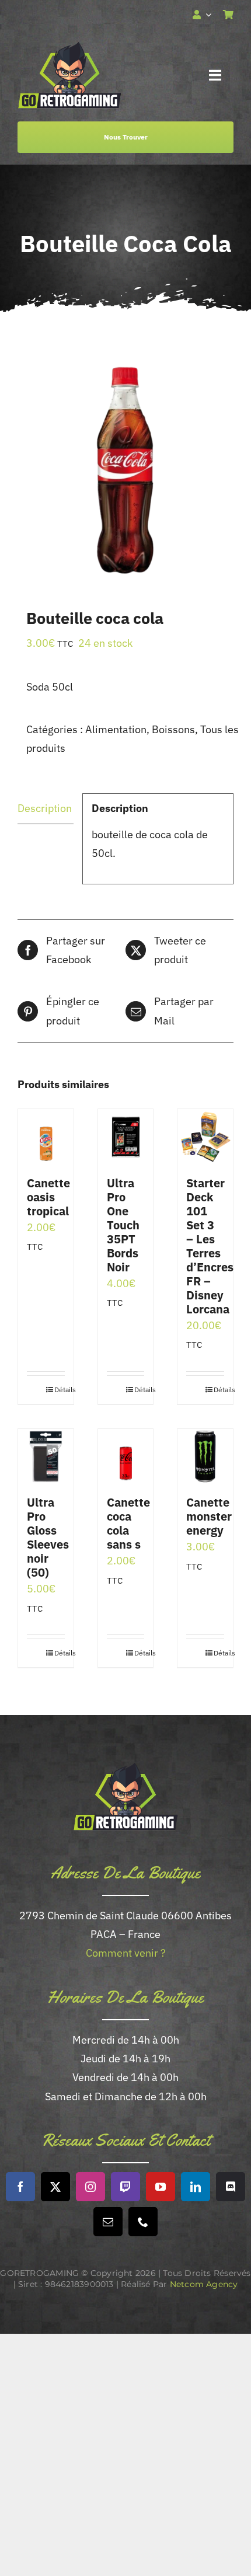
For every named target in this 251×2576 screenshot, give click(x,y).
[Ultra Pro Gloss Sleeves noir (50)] (46, 1457)
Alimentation (116, 729)
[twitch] (125, 2187)
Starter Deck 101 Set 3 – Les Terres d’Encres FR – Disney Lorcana (210, 1246)
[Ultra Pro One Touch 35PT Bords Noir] (126, 1137)
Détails (60, 1390)
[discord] (231, 2187)
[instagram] (90, 2187)
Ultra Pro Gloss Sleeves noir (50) (48, 1537)
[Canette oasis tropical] (46, 1137)
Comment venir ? (126, 1953)
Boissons (173, 729)
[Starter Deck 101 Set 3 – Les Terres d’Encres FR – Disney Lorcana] (205, 1137)
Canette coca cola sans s (128, 1523)
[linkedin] (196, 2187)
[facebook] (20, 2187)
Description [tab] (45, 808)
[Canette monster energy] (205, 1457)
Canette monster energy (209, 1516)
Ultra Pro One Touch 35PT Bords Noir (123, 1225)
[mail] (108, 2222)
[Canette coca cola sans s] (126, 1456)
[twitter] (55, 2187)
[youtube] (161, 2187)
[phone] (143, 2222)
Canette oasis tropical (48, 1197)
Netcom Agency (204, 2284)
